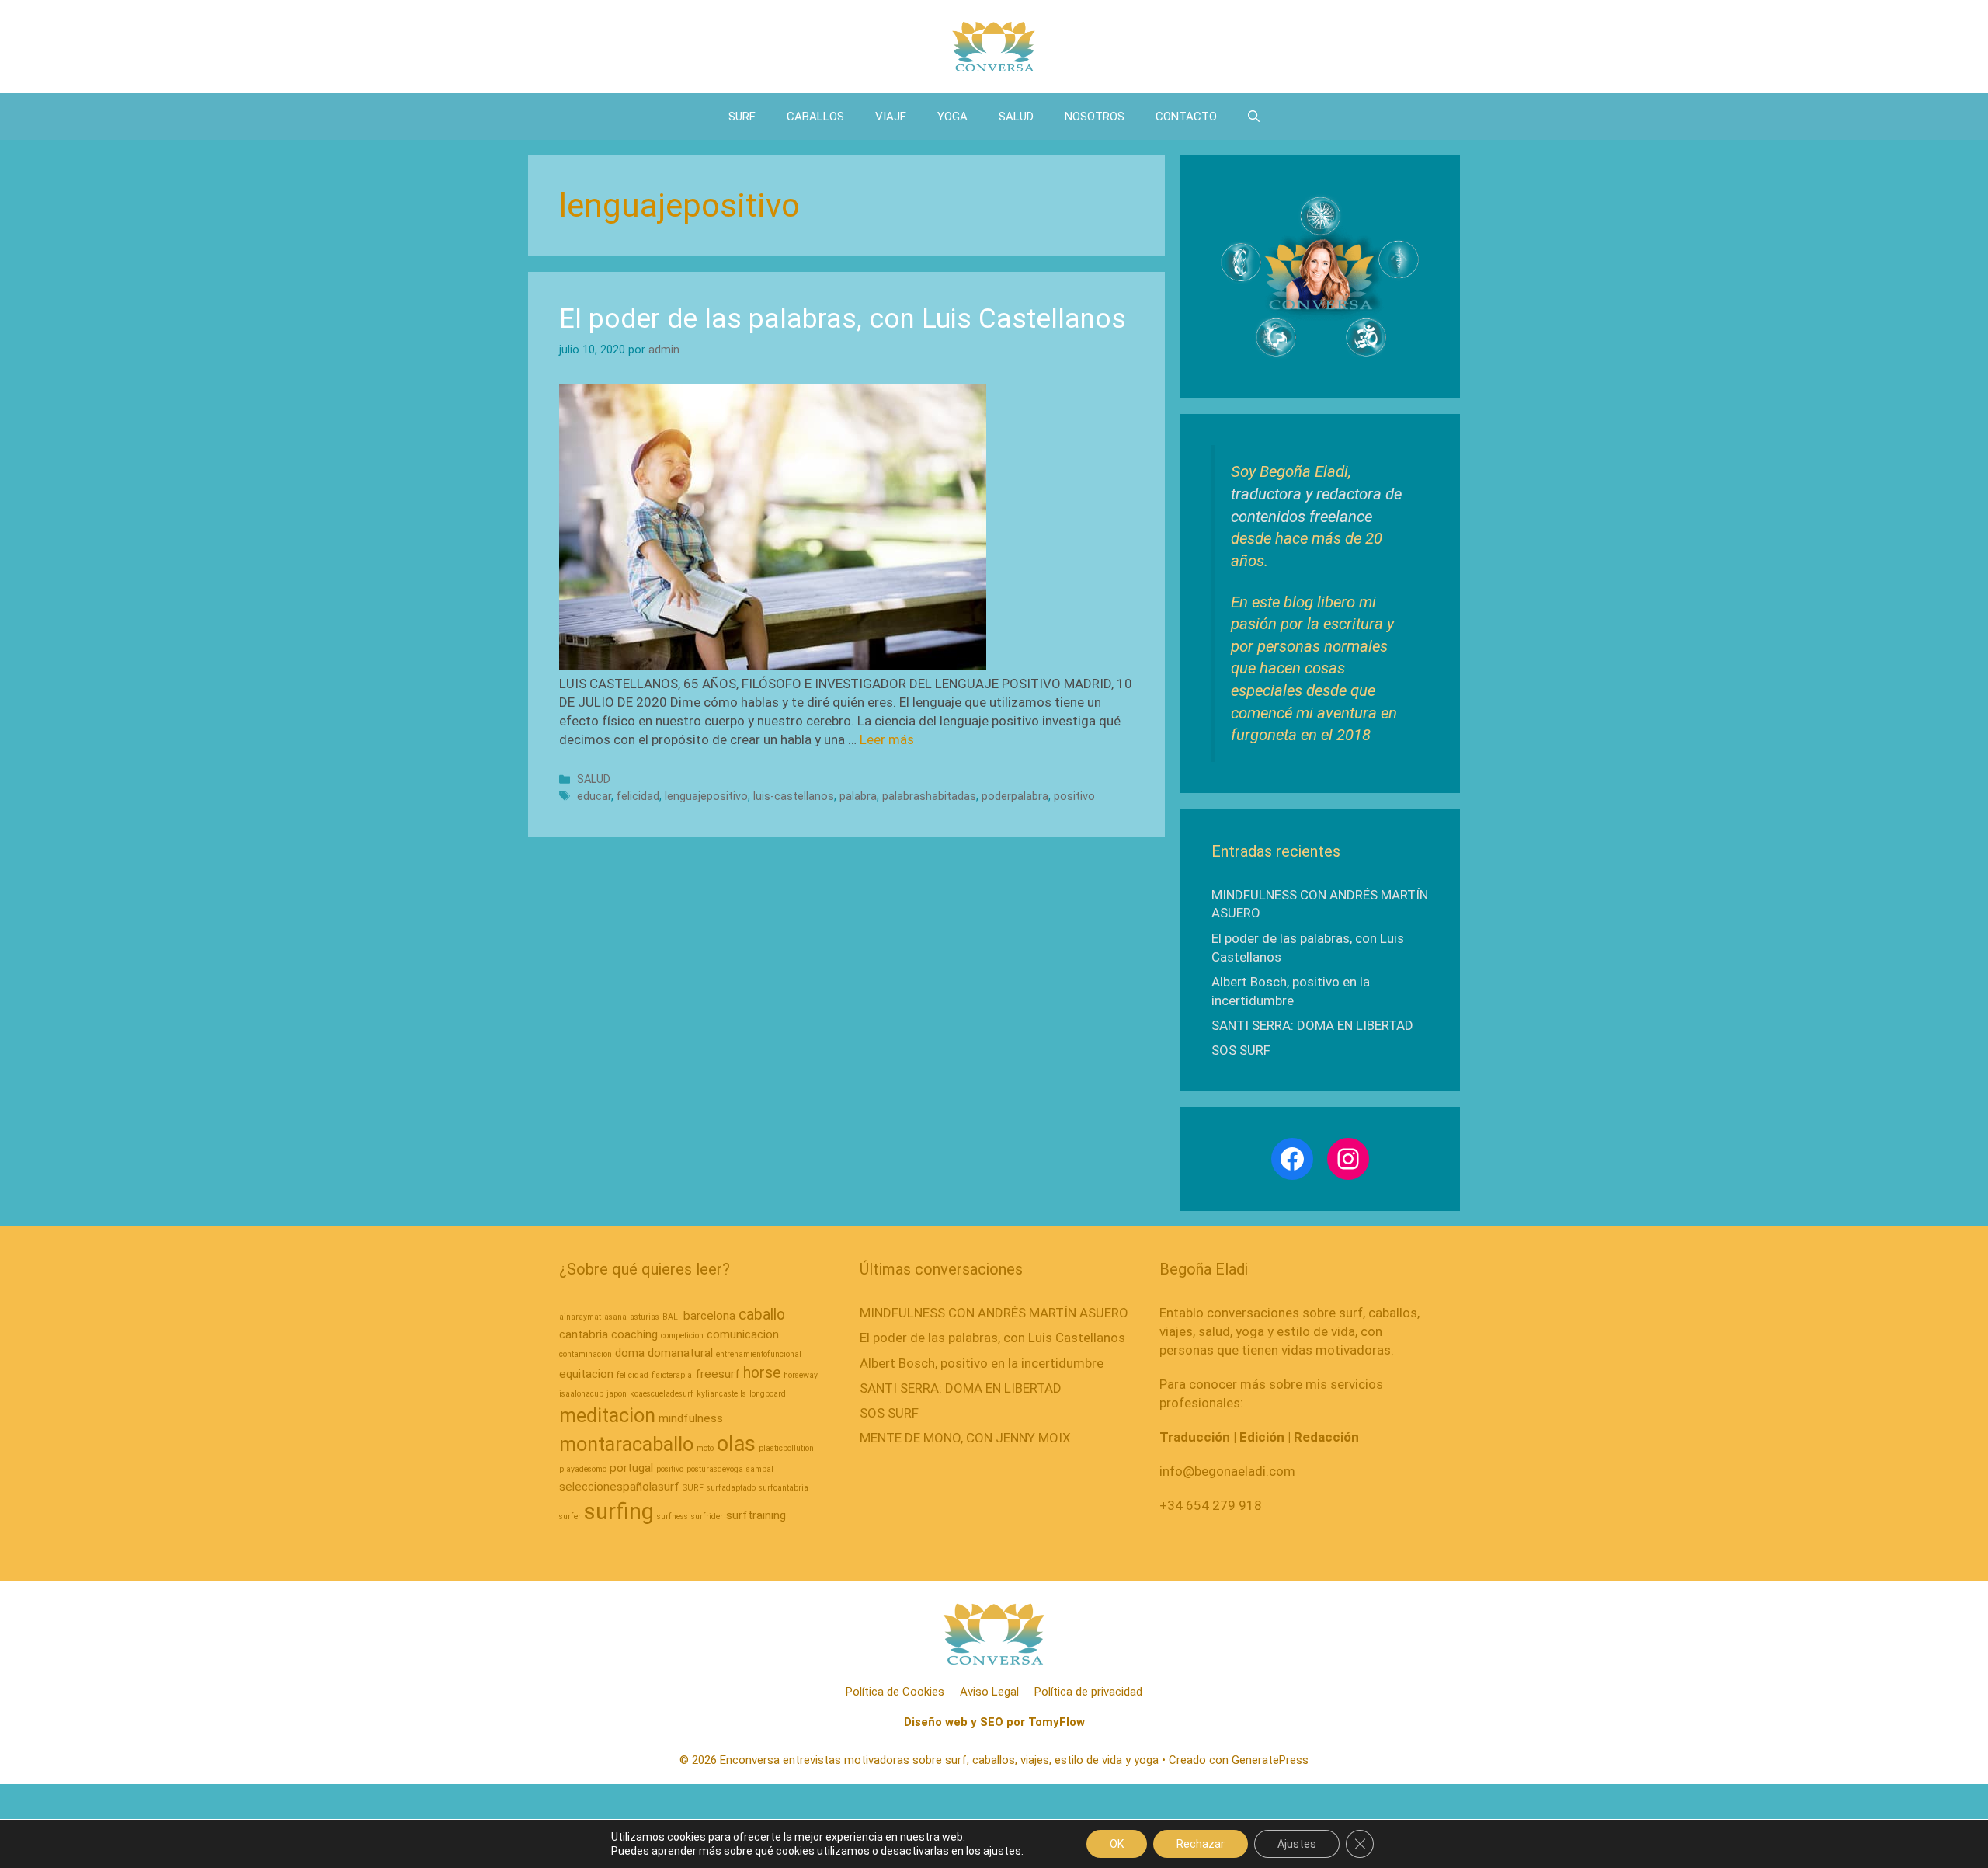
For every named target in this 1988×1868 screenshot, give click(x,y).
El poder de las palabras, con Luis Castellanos (843, 319)
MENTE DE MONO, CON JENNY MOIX (965, 1438)
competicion (682, 1336)
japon (617, 1394)
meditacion (607, 1415)
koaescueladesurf (662, 1394)
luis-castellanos (794, 797)
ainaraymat (580, 1317)
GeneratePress (1270, 1760)
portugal (631, 1468)
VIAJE (891, 117)
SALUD (1016, 117)
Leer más (887, 739)
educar (594, 797)
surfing (619, 1511)
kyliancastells (721, 1394)
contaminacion (586, 1354)
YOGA (952, 117)
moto (705, 1448)
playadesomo (583, 1469)
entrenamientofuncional (759, 1354)
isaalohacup (581, 1394)
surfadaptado (731, 1488)
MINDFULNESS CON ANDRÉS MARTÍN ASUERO (994, 1313)
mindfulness (691, 1418)
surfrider (707, 1517)
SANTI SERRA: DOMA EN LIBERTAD (1312, 1025)
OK (1117, 1844)
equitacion (586, 1374)
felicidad (638, 797)
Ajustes (1297, 1844)
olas (736, 1444)
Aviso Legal (989, 1692)
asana (615, 1317)
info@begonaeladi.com (1227, 1471)
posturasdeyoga (715, 1469)
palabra (858, 797)
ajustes (1002, 1851)
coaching (634, 1334)
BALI (671, 1317)
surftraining (756, 1515)
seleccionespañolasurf (619, 1487)
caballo (762, 1315)
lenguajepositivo (706, 797)
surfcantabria (784, 1488)
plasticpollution (786, 1448)
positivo (1074, 797)
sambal (760, 1469)
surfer (570, 1517)
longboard (768, 1394)
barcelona (709, 1316)
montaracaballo (626, 1444)
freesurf (718, 1374)
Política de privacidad (1088, 1692)
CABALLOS (815, 117)
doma (630, 1353)
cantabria (584, 1334)
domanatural (680, 1353)
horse (762, 1373)
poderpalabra (1015, 797)
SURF (742, 117)
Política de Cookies (895, 1692)
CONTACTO (1186, 117)
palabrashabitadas (929, 797)
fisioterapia (672, 1375)
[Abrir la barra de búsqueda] (1254, 117)
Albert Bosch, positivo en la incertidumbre (982, 1363)
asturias (645, 1317)
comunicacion (743, 1334)
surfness (673, 1517)
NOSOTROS (1095, 117)
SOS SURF (1241, 1050)
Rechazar (1201, 1844)
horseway (801, 1375)
